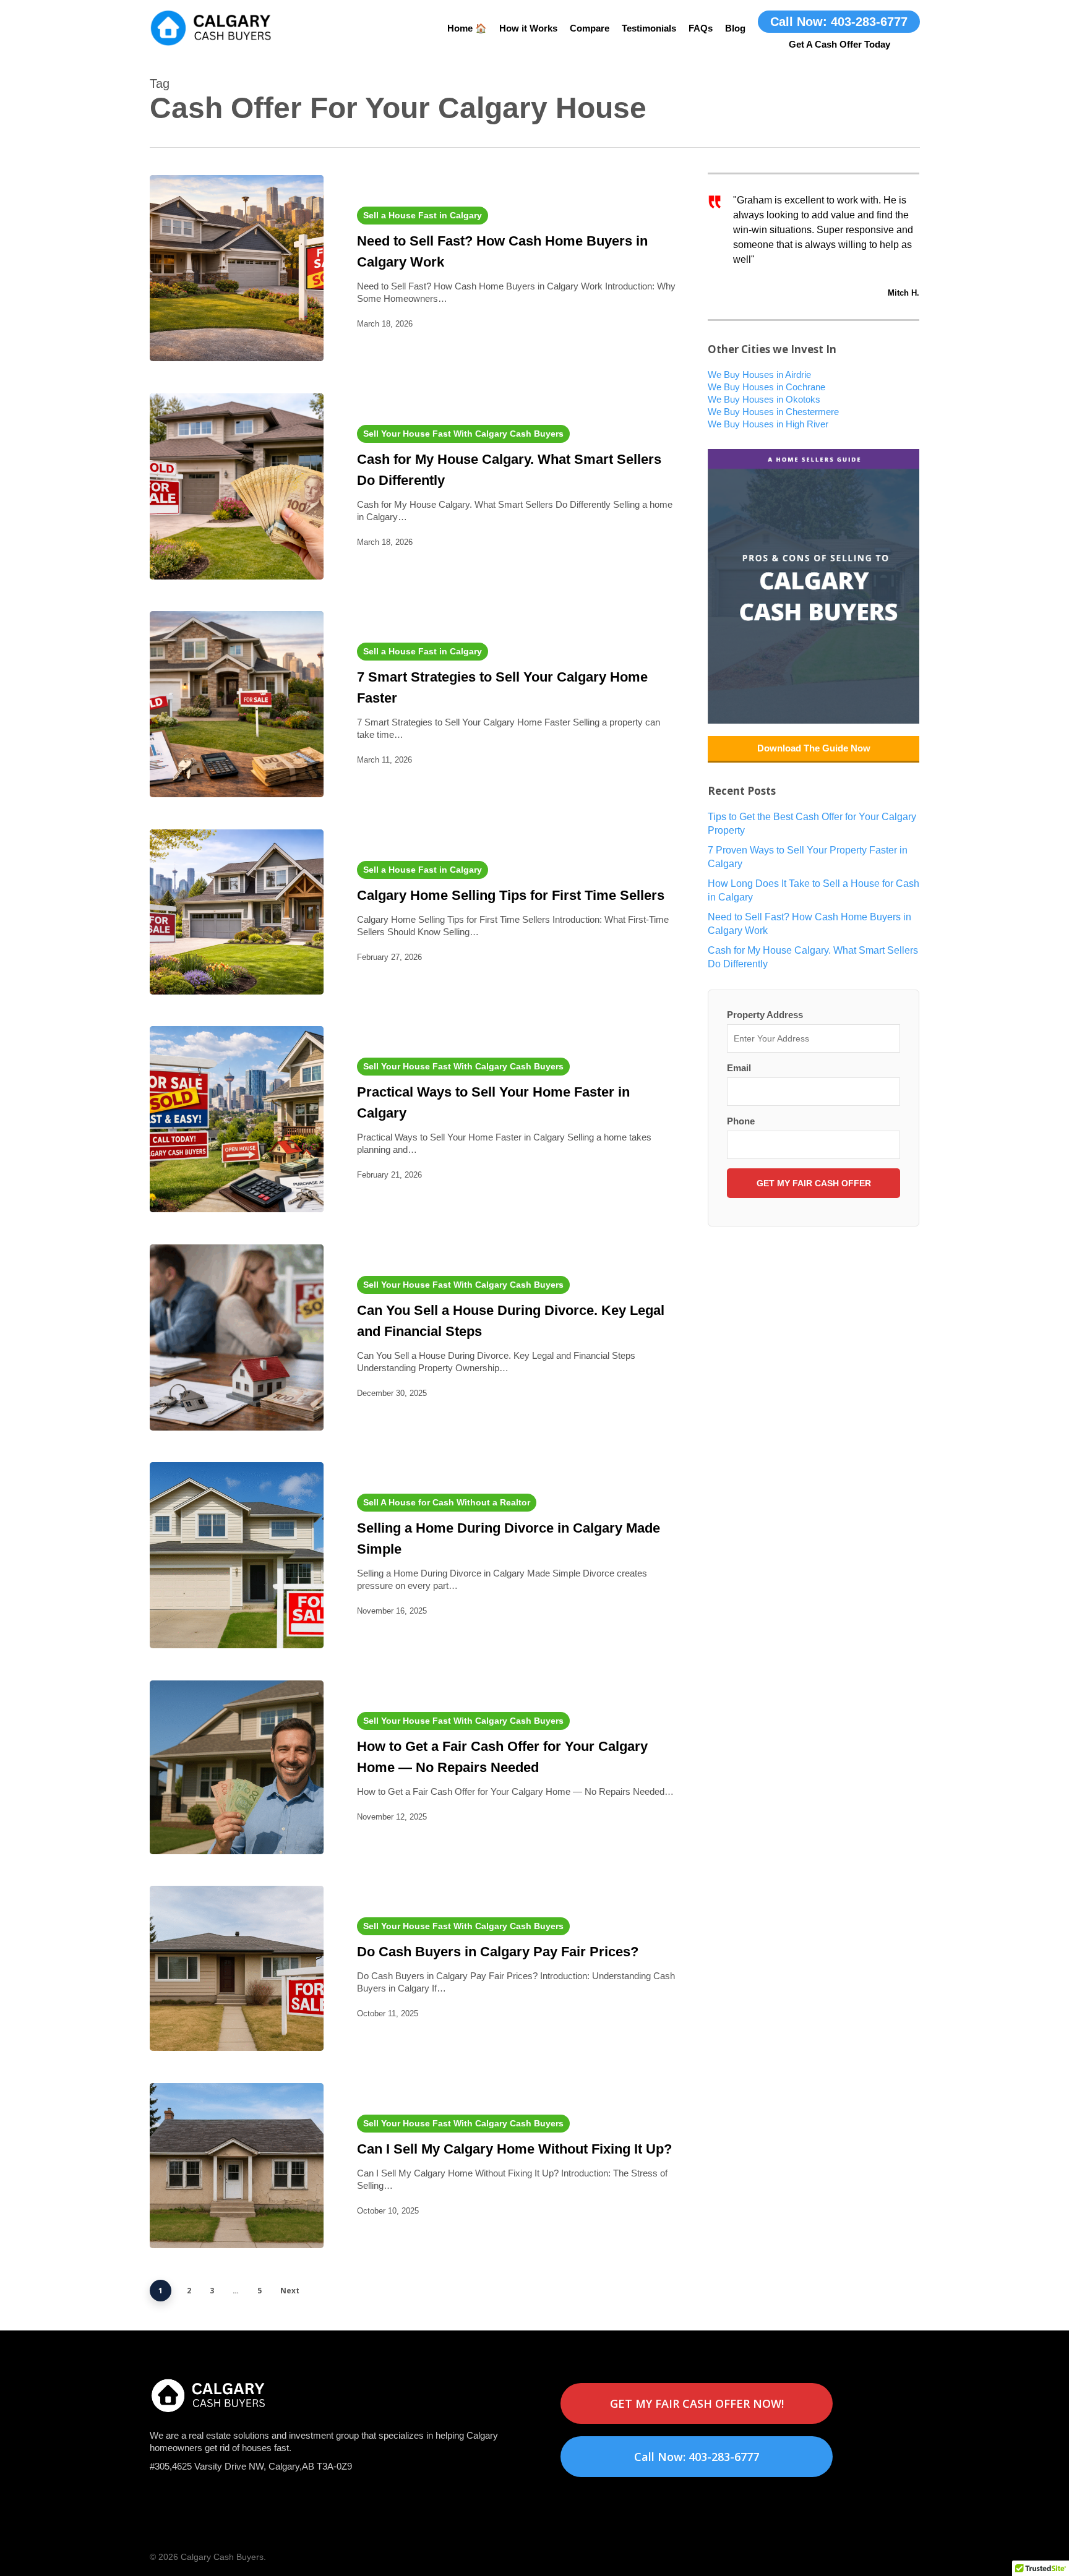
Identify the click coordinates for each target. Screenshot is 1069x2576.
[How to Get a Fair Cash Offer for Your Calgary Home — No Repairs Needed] (237, 1767)
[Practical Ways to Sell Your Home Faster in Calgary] (237, 1119)
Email (739, 1068)
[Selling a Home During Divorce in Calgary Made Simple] (237, 1555)
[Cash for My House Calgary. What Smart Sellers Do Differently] (237, 486)
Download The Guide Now (814, 748)
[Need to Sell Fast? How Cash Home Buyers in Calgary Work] (237, 268)
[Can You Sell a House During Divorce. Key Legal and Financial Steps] (237, 1337)
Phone (741, 1121)
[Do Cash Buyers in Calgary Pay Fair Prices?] (237, 1968)
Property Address (765, 1015)
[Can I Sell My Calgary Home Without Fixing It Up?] (237, 2166)
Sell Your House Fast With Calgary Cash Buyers (463, 434)
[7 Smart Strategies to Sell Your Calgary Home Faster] (237, 704)
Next (290, 2291)
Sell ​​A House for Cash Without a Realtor (447, 1502)
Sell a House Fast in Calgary (423, 215)
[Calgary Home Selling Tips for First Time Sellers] (237, 912)
